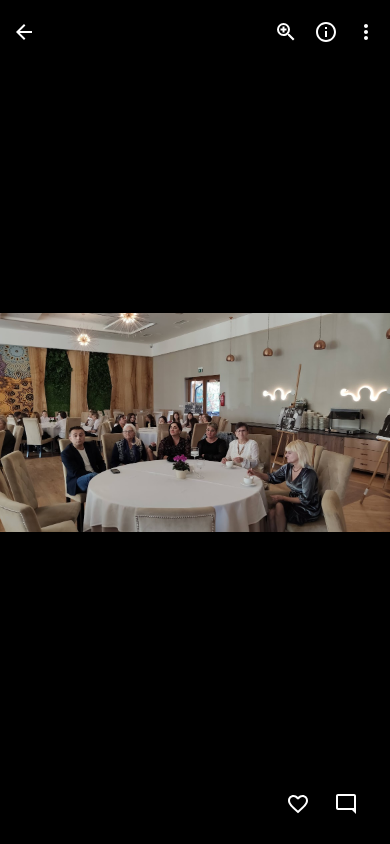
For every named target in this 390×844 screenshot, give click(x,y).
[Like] (298, 804)
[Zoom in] (286, 32)
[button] (56, 422)
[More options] (366, 32)
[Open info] (326, 32)
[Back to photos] (24, 32)
